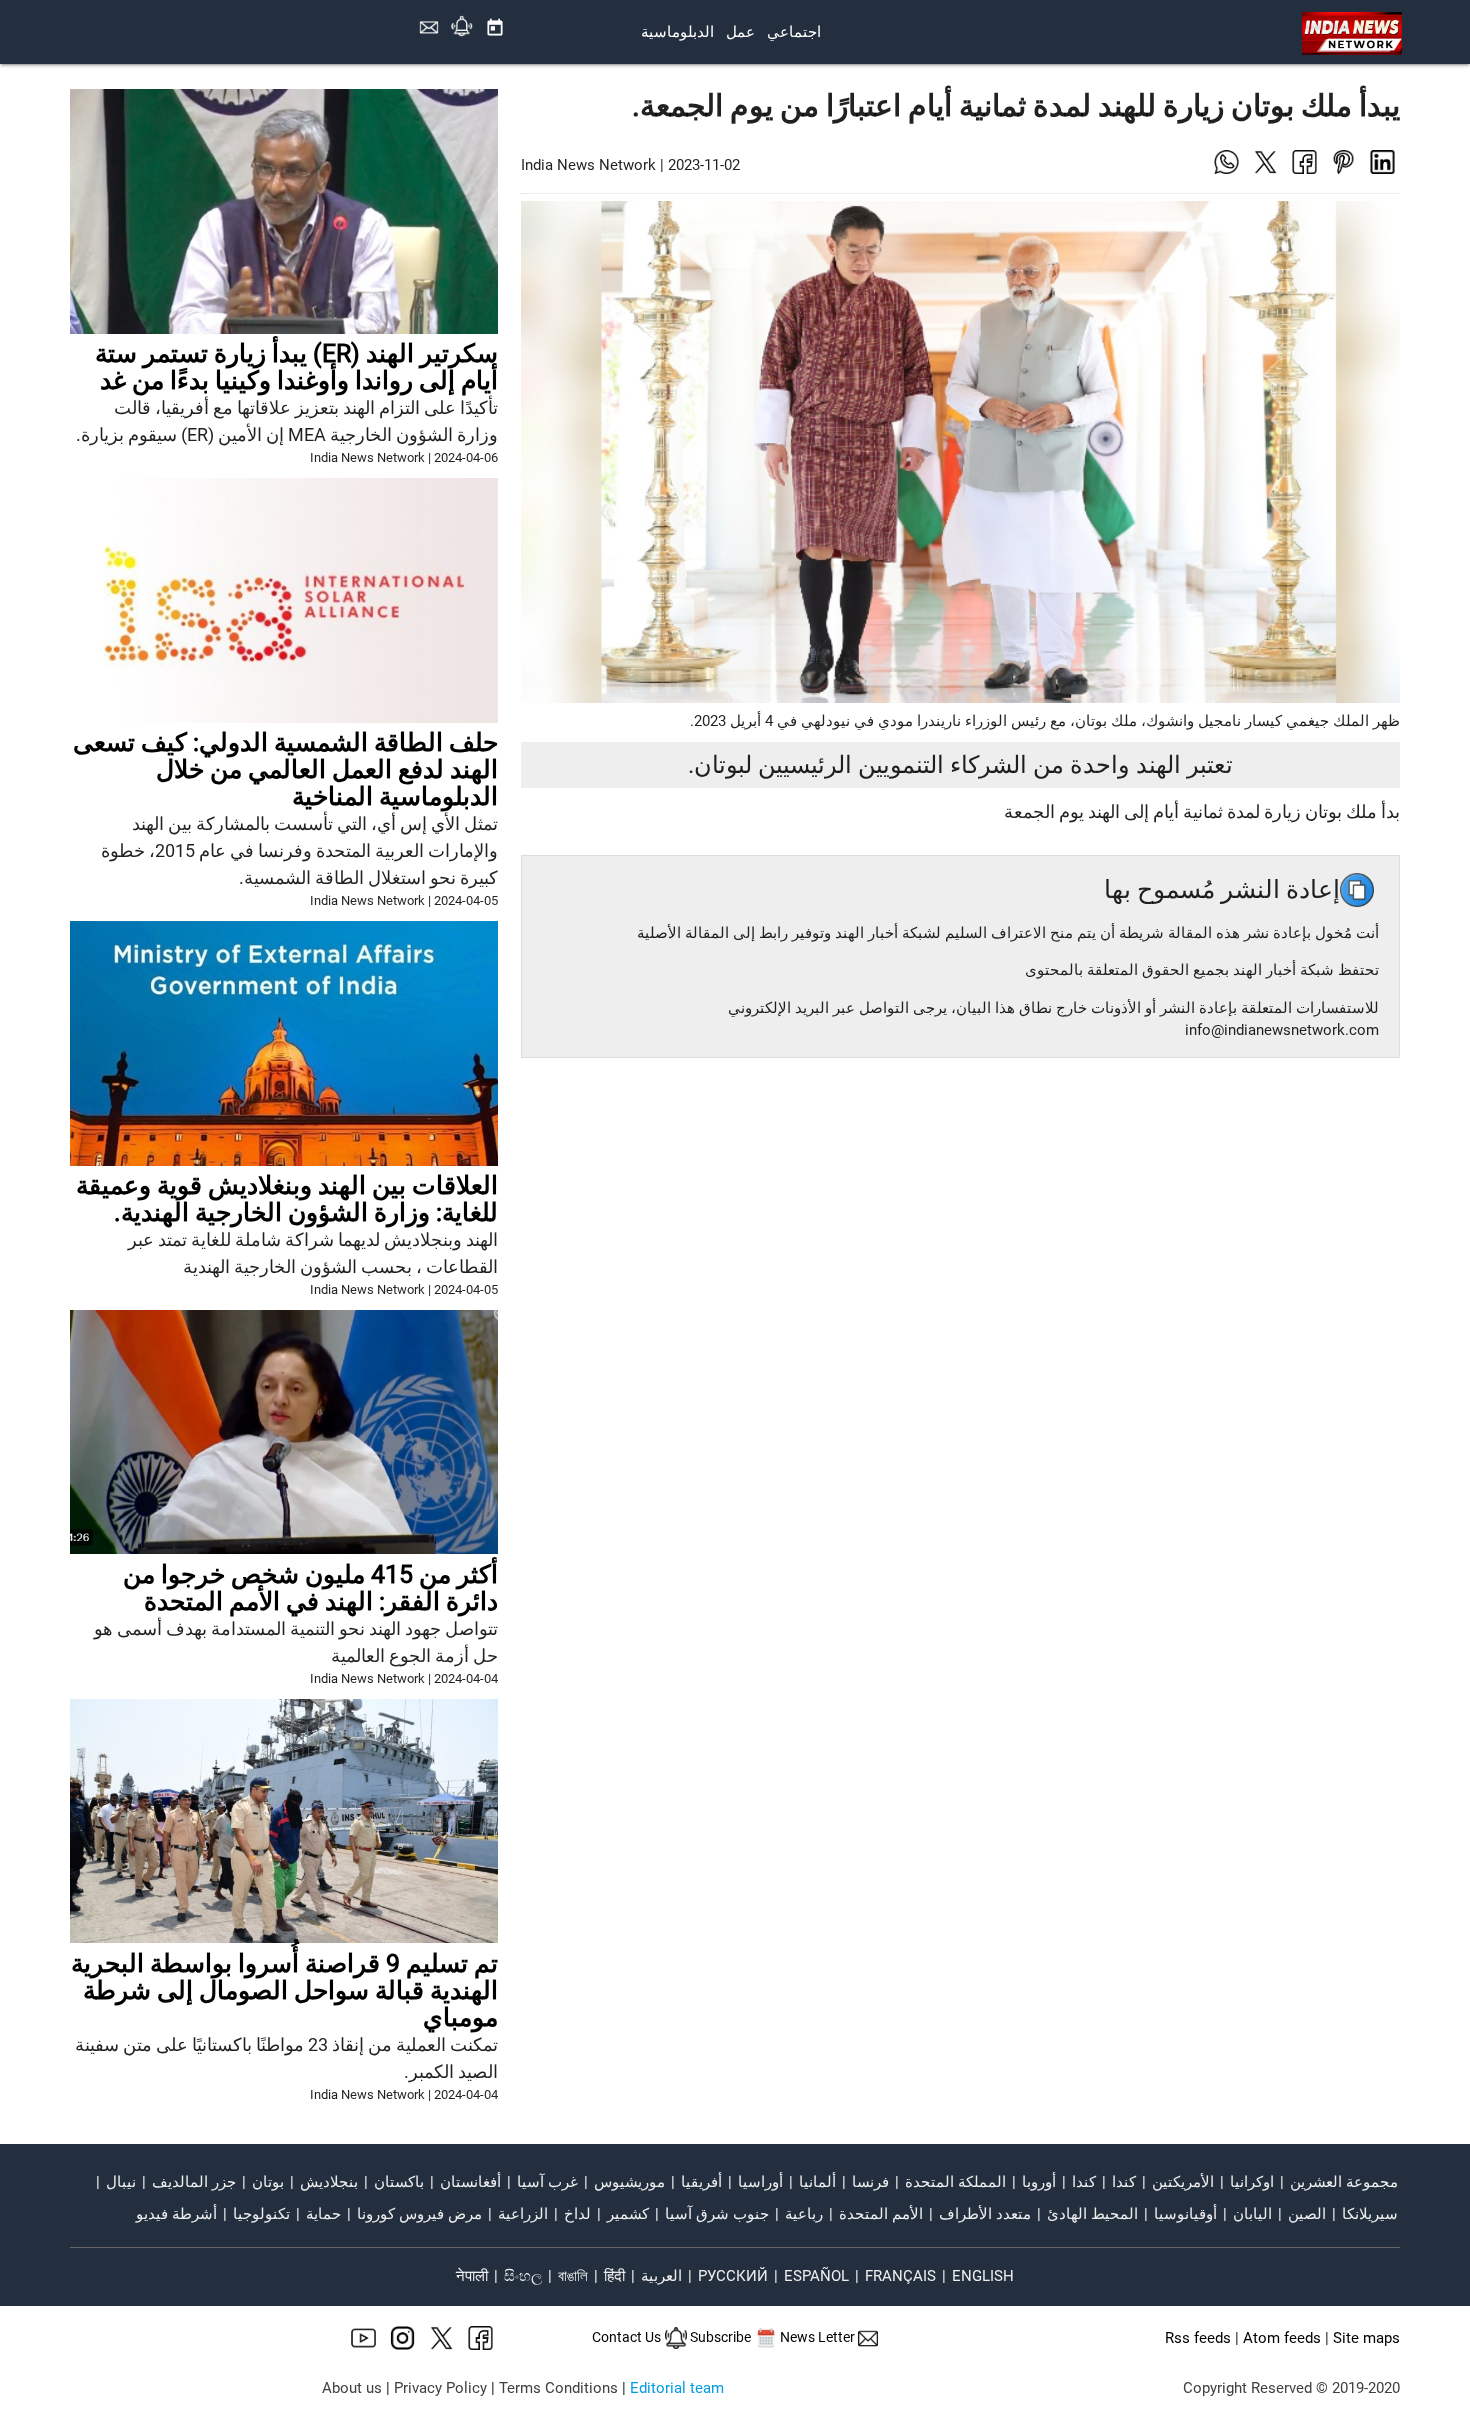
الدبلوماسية (677, 32)
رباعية (804, 2214)
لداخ (577, 2214)
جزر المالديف (194, 2182)
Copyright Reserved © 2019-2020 (1291, 2388)
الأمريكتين (1183, 2182)
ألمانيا (817, 2182)
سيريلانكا (1370, 2214)
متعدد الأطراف (985, 2214)
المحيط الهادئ (1092, 2214)
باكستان (399, 2182)
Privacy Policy (440, 2388)
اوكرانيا (1252, 2182)
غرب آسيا (547, 2182)
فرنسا (870, 2182)
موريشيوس (629, 2182)
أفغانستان (470, 2182)
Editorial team (677, 2388)
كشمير (628, 2214)
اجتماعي (794, 32)
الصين (1307, 2214)
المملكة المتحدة (955, 2182)
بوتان (268, 2182)
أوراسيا (760, 2182)
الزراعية (523, 2214)
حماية (323, 2214)
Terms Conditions (558, 2388)
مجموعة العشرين (1344, 2182)
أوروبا (1039, 2182)
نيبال (121, 2182)
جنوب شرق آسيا (717, 2214)
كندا (1124, 2182)
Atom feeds (1282, 2338)
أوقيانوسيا (1185, 2214)
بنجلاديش (329, 2182)
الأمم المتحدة (881, 2214)
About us (352, 2388)
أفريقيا (701, 2182)
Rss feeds (1198, 2338)
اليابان (1252, 2214)
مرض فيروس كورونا (419, 2214)
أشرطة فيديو (176, 2214)
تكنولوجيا (261, 2214)
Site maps (1366, 2338)
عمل (740, 32)
